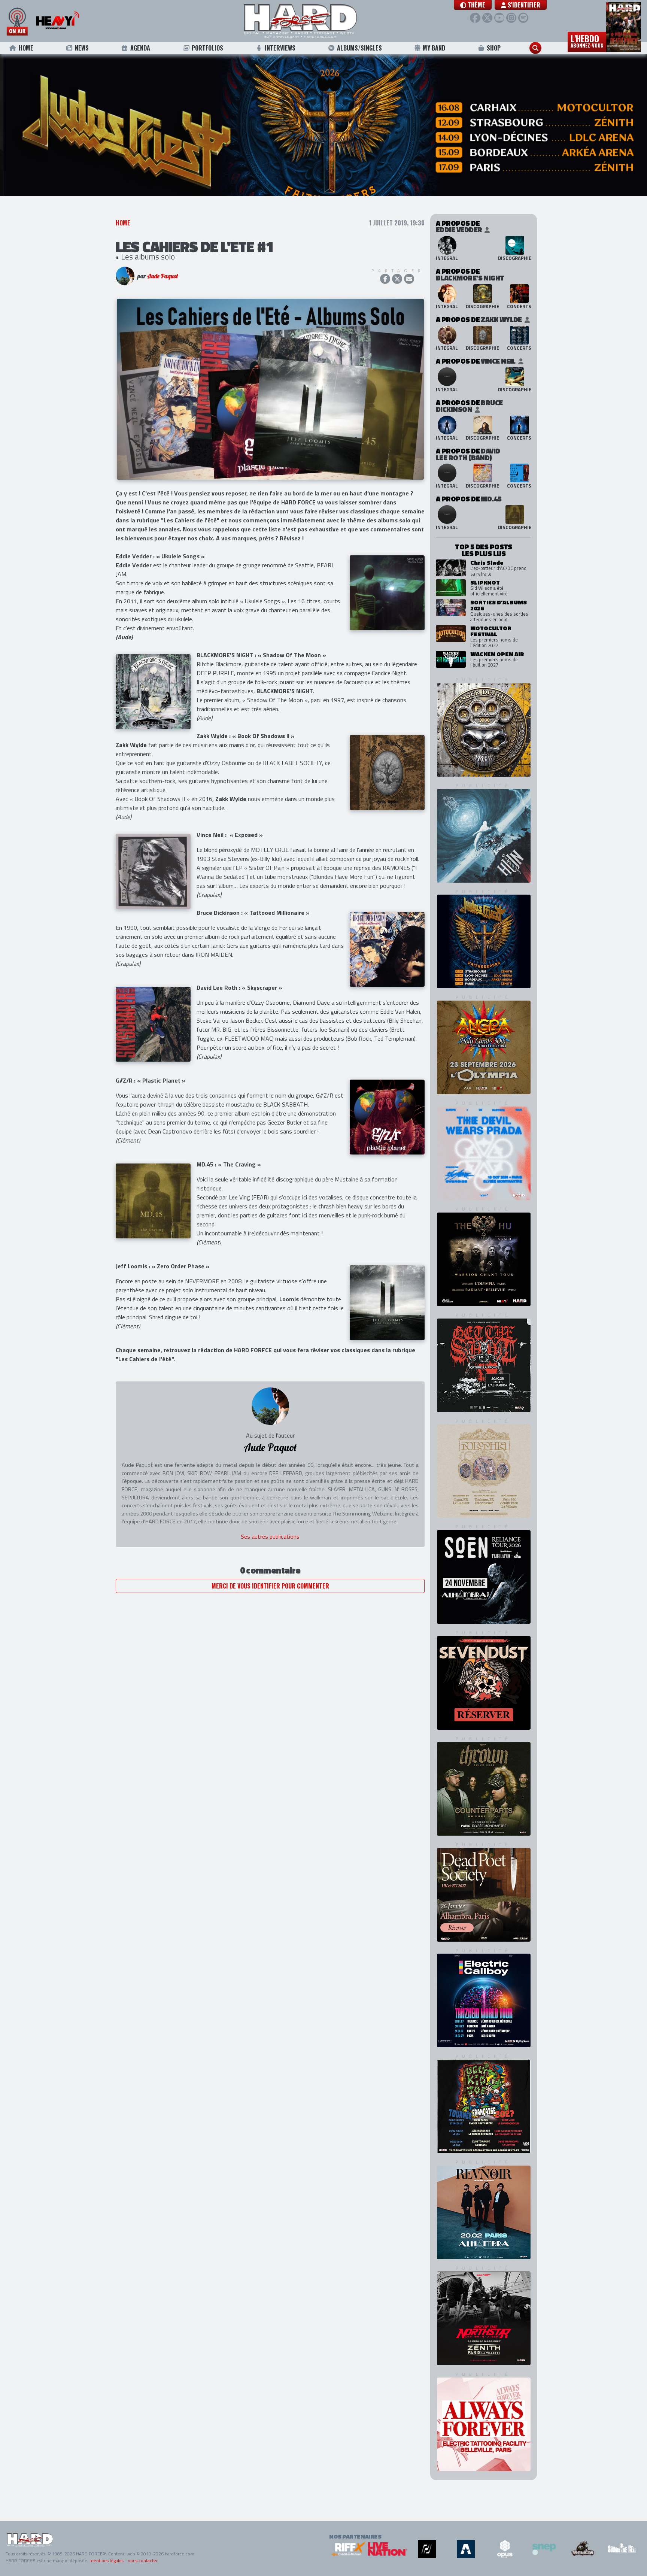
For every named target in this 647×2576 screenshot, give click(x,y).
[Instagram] (511, 18)
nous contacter (143, 2560)
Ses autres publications (270, 1560)
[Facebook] (475, 18)
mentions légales (107, 2560)
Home (26, 48)
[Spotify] (523, 18)
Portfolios (207, 48)
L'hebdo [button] (587, 40)
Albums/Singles (359, 48)
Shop (494, 48)
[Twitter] (487, 18)
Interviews (280, 48)
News (82, 48)
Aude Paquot (162, 299)
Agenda (140, 48)
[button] (473, 5)
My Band (434, 48)
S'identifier (523, 5)
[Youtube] (499, 18)
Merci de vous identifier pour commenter (270, 1609)
